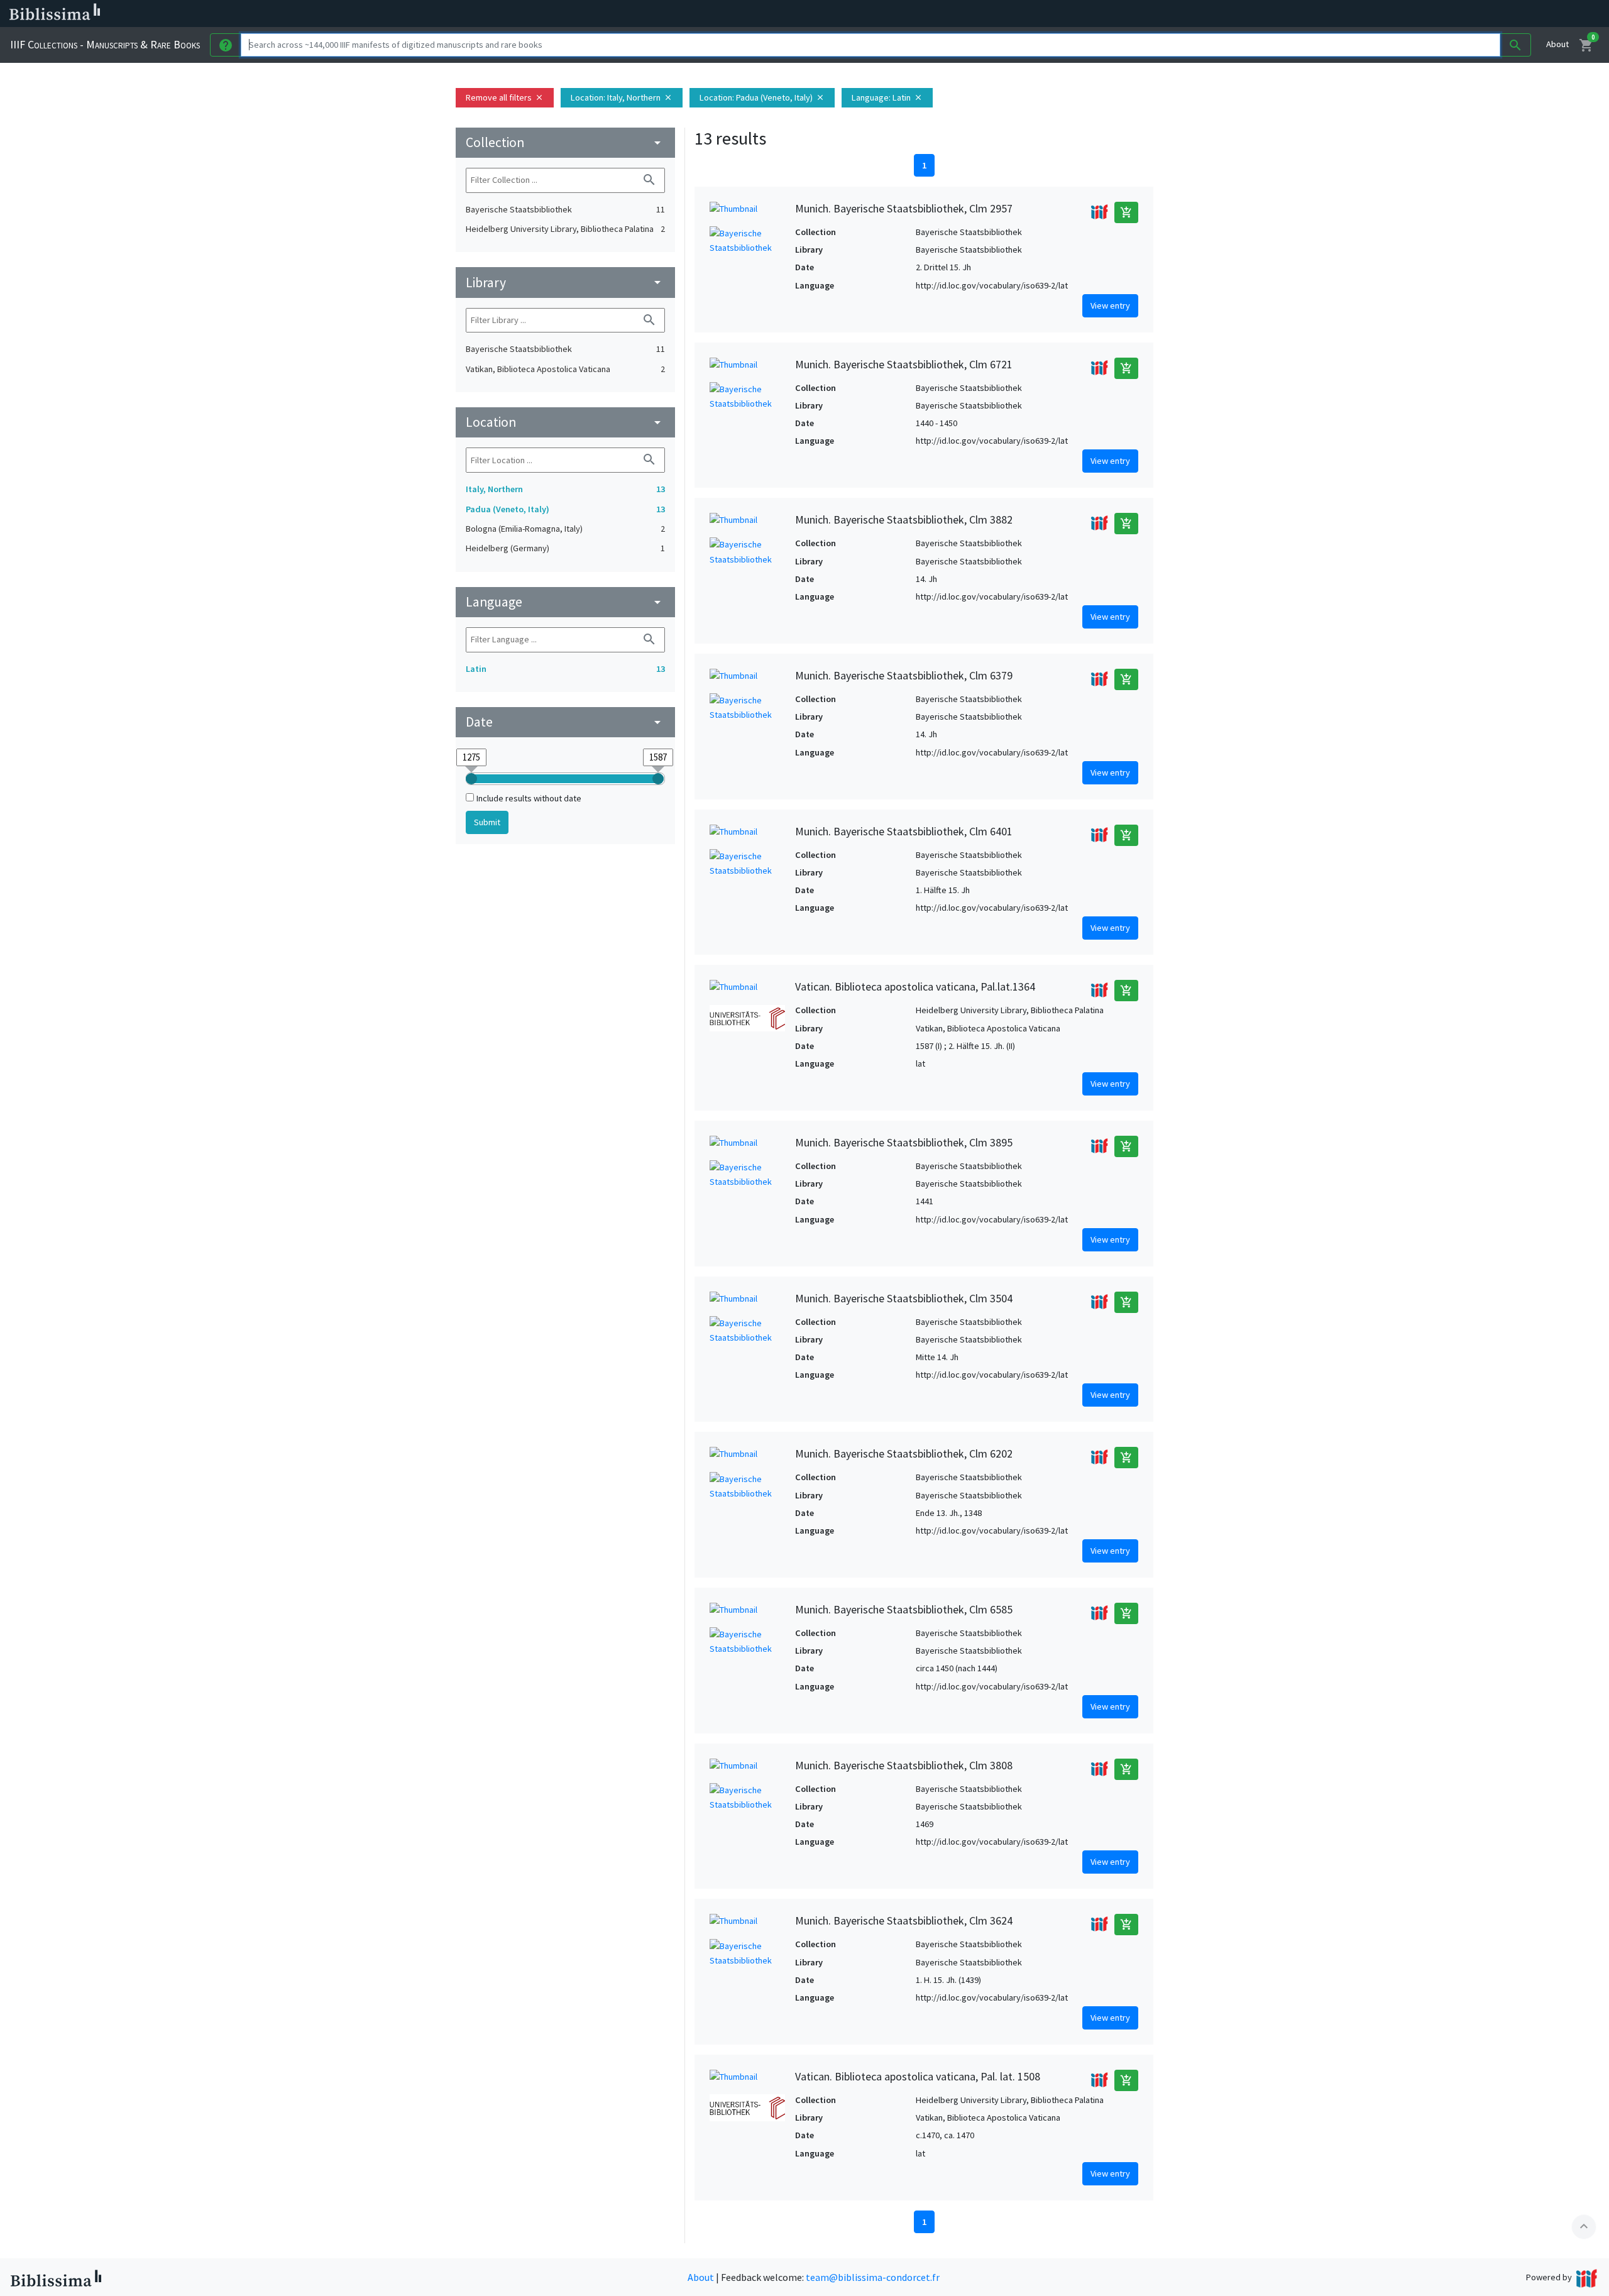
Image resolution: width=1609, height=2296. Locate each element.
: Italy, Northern (622, 97)
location (565, 422)
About (1557, 44)
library (565, 283)
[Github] (684, 14)
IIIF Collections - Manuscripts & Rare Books (105, 44)
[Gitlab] (704, 14)
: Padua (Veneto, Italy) (762, 97)
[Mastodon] (644, 14)
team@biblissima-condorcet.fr (873, 2277)
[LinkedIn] (603, 14)
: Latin (887, 97)
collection (565, 142)
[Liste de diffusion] (583, 14)
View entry (1110, 305)
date (565, 722)
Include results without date (529, 798)
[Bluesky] (623, 14)
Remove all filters (505, 97)
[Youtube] (664, 14)
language (565, 602)
